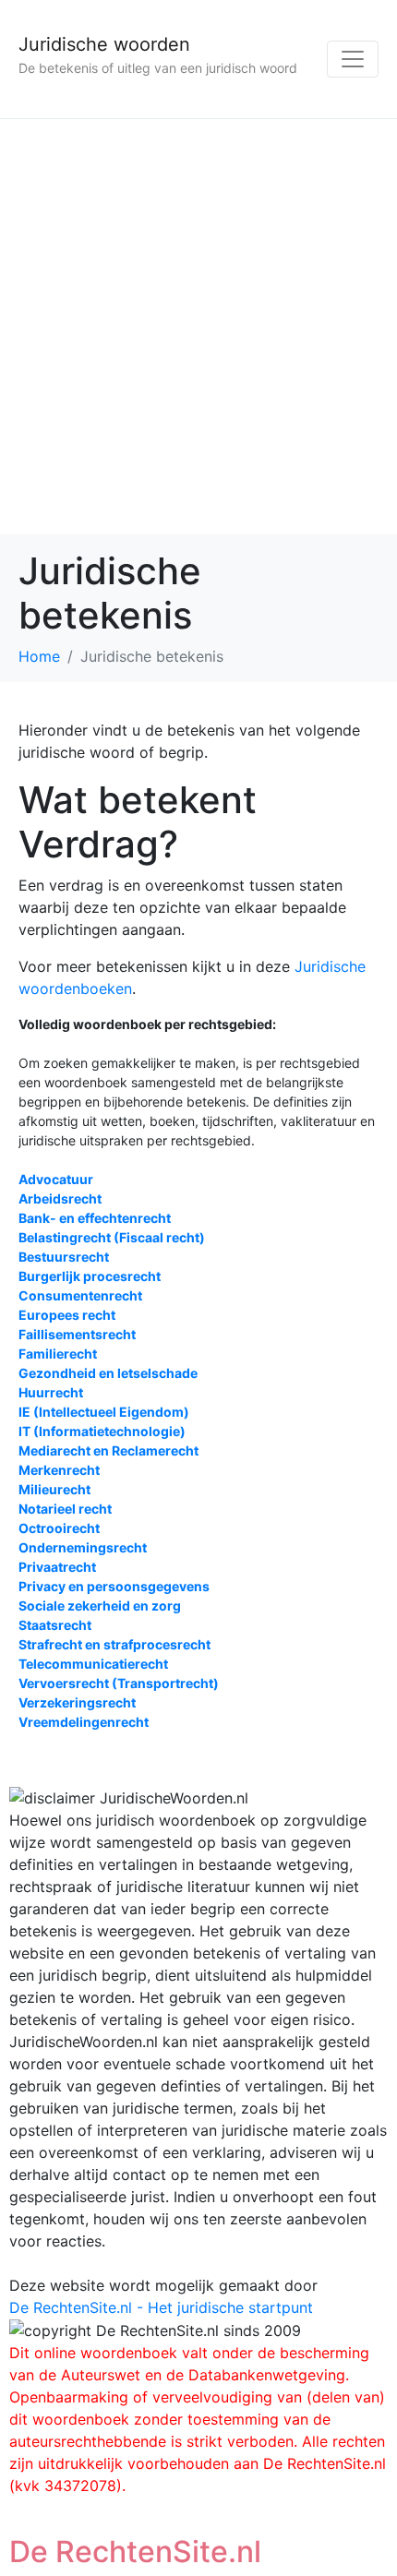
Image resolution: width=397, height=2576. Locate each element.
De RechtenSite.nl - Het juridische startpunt (161, 2307)
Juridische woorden (104, 44)
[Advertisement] (198, 327)
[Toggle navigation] (353, 59)
